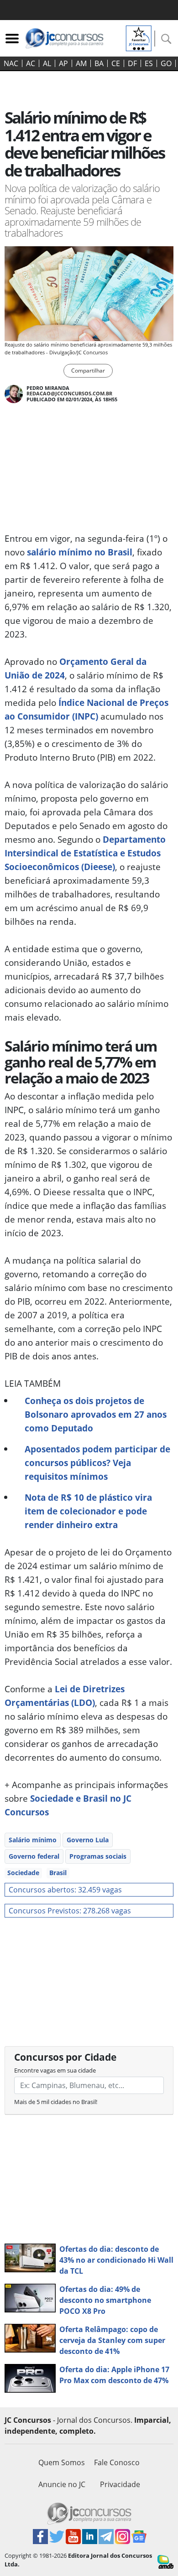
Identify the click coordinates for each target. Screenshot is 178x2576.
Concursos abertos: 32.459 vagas (65, 1890)
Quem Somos (62, 2462)
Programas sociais (98, 1856)
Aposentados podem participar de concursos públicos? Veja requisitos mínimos (97, 1463)
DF (132, 63)
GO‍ (166, 63)
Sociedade (23, 1873)
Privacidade (120, 2484)
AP (63, 63)
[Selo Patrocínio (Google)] (139, 37)
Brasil (58, 1873)
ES (149, 63)
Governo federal (34, 1856)
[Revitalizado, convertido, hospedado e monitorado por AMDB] (165, 2561)
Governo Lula (88, 1840)
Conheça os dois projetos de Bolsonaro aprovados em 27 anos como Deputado (96, 1414)
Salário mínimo (33, 1840)
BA (99, 63)
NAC (11, 63)
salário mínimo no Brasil (80, 552)
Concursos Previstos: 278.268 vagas (70, 1911)
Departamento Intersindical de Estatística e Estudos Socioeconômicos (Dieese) (85, 853)
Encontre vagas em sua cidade (55, 2070)
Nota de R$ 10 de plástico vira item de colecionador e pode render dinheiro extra (88, 1511)
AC (31, 63)
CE (116, 63)
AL (47, 63)
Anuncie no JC (62, 2484)
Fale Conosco (117, 2462)
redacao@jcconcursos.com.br (69, 393)
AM (81, 63)
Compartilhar (88, 371)
